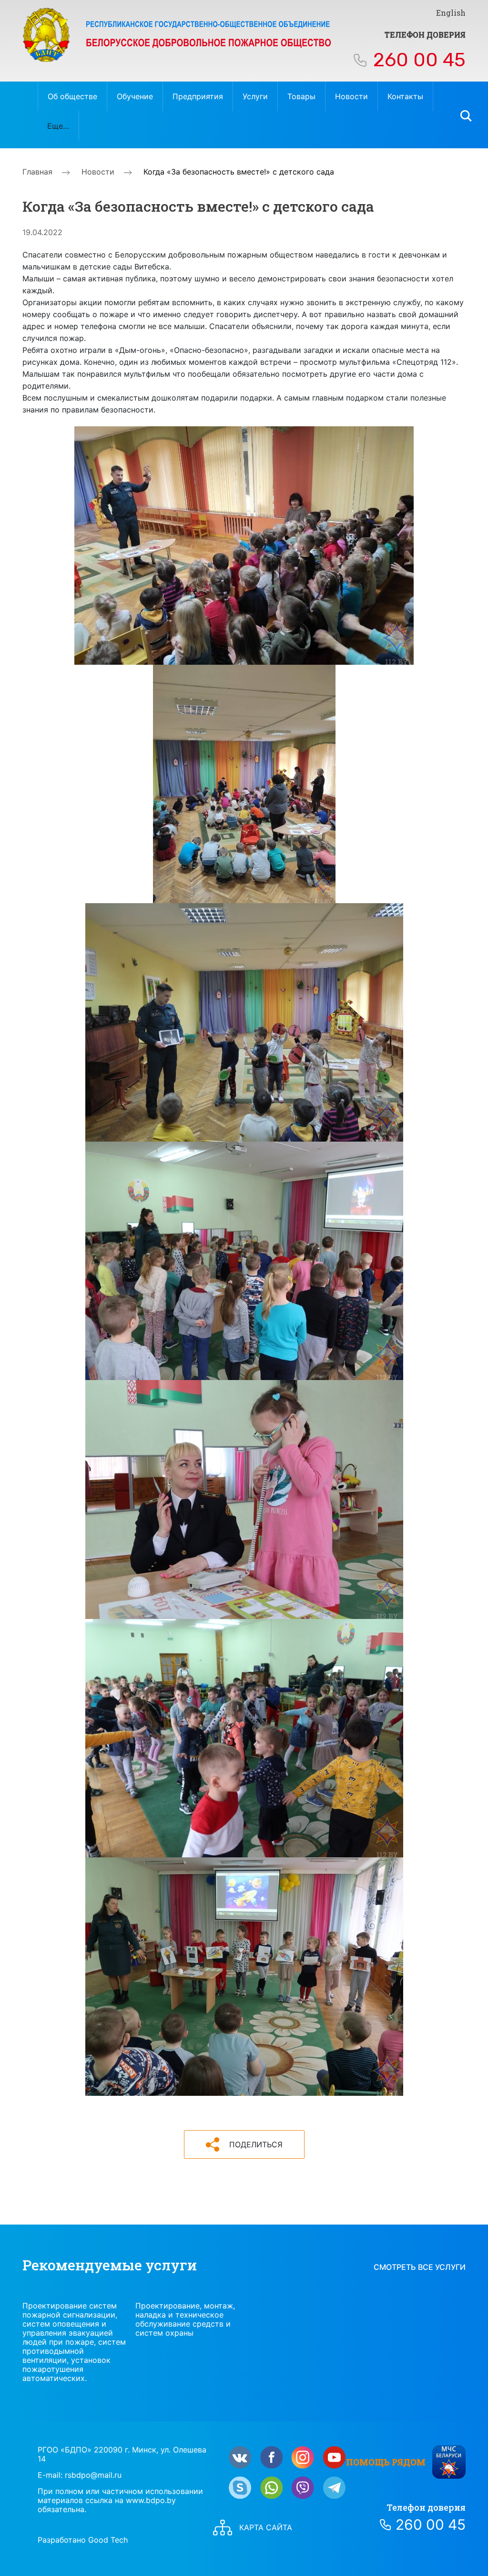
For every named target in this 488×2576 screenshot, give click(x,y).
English (451, 13)
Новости (351, 96)
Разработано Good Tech (83, 2540)
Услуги (255, 96)
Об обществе (72, 96)
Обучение (135, 96)
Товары (301, 96)
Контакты (405, 96)
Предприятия (198, 96)
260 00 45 (419, 60)
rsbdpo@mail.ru (93, 2475)
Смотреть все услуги (420, 2267)
